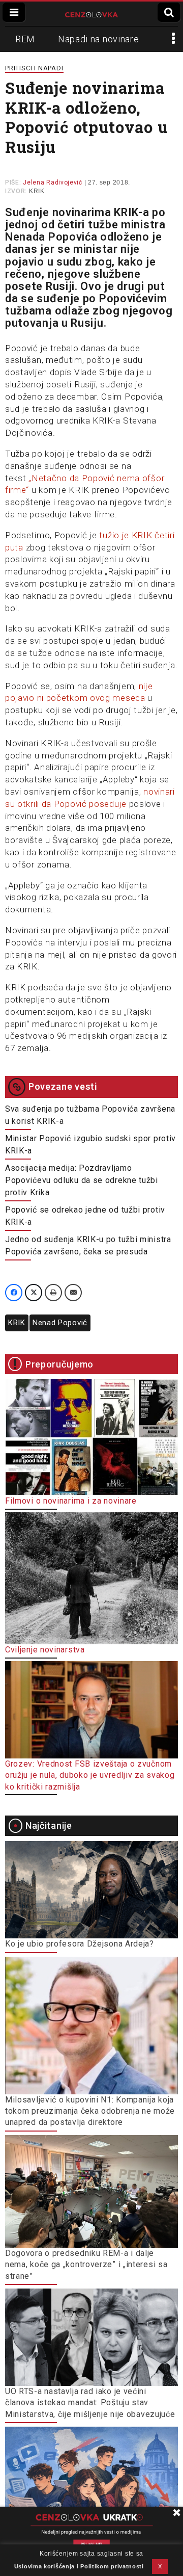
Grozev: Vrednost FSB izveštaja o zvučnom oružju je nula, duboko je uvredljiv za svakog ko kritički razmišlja (90, 1775)
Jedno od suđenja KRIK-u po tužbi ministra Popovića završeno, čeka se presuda (88, 1245)
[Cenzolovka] (92, 14)
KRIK (37, 191)
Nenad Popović (60, 1323)
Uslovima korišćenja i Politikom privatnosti (79, 2566)
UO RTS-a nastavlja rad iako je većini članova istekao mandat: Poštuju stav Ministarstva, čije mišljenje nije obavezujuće (90, 2403)
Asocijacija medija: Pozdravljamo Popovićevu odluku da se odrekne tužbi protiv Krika (82, 1180)
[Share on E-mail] (73, 1293)
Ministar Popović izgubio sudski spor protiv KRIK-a (90, 1145)
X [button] (160, 2566)
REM (25, 39)
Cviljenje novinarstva (45, 1650)
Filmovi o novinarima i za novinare (71, 1501)
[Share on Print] (53, 1293)
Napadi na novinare (99, 39)
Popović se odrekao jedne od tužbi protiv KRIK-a (85, 1216)
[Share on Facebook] (14, 1293)
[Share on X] (34, 1293)
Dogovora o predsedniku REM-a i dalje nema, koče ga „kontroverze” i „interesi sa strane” (86, 2265)
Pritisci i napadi (34, 68)
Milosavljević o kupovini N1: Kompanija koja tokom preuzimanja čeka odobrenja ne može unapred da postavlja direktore (90, 2111)
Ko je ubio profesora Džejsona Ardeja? (80, 1944)
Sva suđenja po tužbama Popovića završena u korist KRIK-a (90, 1115)
